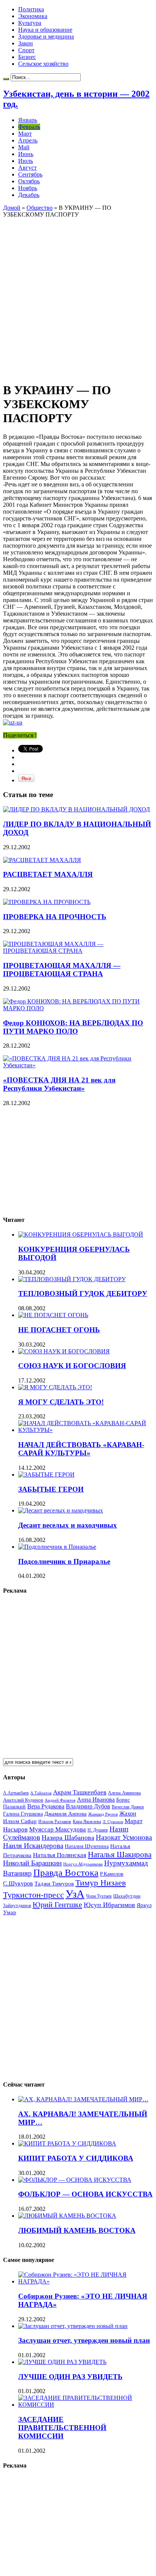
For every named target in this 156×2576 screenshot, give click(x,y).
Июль (26, 161)
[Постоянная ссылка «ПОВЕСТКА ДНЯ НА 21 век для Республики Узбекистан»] (78, 1065)
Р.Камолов (112, 1874)
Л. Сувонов (113, 1822)
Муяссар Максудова (58, 1829)
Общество (40, 208)
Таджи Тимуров (54, 1883)
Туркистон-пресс (34, 1895)
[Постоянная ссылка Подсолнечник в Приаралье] (57, 1547)
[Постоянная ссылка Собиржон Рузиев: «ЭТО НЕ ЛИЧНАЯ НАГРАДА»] (86, 2281)
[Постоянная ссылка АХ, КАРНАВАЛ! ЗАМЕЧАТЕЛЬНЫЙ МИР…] (83, 2099)
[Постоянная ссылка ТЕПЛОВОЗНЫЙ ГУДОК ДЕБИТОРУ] (72, 1279)
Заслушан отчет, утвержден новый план (84, 2340)
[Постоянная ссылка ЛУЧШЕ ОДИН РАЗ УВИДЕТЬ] (62, 2362)
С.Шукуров (18, 1883)
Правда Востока (66, 1872)
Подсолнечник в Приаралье (64, 1561)
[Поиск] (6, 79)
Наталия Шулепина (87, 1846)
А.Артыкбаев (16, 1793)
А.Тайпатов (41, 1793)
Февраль (29, 127)
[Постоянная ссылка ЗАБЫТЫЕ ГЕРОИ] (46, 1475)
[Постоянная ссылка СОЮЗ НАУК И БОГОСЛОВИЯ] (64, 1351)
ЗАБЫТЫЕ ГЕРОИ (51, 1489)
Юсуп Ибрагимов (109, 1905)
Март (25, 134)
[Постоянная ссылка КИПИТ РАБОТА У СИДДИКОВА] (67, 2143)
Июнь (26, 154)
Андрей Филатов (60, 1800)
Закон (26, 43)
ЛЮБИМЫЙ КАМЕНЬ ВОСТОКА (77, 2230)
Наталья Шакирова (120, 1854)
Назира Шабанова (68, 1838)
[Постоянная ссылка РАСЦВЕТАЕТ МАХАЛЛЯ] (42, 860)
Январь (28, 120)
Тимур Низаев (101, 1883)
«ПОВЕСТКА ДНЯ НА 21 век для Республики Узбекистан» (59, 1084)
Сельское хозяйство (43, 64)
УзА (75, 1894)
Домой (12, 208)
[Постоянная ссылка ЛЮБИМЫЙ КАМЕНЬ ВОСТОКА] (67, 2216)
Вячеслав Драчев (128, 1807)
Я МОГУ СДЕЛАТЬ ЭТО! (61, 1402)
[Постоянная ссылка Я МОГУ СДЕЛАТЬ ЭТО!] (55, 1387)
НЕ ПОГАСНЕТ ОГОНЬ (59, 1330)
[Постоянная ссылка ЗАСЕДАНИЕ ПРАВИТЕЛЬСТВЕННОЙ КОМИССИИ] (86, 2405)
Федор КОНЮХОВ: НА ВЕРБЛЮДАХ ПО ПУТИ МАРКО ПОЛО (73, 1027)
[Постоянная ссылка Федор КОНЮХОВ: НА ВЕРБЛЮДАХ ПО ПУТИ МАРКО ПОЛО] (78, 1008)
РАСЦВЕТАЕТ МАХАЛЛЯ (48, 874)
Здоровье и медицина (46, 36)
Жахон (128, 1814)
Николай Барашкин (32, 1863)
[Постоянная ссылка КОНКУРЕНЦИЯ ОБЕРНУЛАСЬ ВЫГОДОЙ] (81, 1235)
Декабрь (29, 195)
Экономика (33, 16)
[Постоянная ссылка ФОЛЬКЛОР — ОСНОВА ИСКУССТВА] (75, 2180)
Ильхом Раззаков (55, 1822)
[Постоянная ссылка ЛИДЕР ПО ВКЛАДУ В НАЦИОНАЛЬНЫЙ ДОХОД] (76, 809)
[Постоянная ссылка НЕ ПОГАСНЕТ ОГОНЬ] (53, 1315)
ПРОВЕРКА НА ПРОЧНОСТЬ (55, 917)
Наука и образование (45, 30)
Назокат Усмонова (124, 1837)
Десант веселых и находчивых (68, 1525)
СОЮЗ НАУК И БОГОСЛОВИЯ (72, 1366)
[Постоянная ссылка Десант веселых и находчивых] (61, 1510)
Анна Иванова (96, 1800)
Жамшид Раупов (103, 1814)
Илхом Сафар (20, 1821)
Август (27, 168)
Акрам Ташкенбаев (80, 1792)
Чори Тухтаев (99, 1896)
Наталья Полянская (60, 1855)
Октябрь (29, 181)
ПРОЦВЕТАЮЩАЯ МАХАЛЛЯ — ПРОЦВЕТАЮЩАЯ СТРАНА (62, 970)
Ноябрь (28, 188)
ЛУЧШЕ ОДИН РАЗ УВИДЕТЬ (70, 2377)
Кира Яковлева (87, 1822)
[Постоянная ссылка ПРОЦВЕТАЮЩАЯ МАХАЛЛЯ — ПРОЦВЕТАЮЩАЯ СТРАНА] (78, 951)
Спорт (26, 50)
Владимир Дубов (88, 1806)
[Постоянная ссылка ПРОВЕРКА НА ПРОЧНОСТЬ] (47, 902)
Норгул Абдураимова (83, 1864)
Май (24, 147)
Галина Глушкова (23, 1814)
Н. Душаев (98, 1830)
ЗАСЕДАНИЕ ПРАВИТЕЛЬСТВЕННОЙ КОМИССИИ (62, 2428)
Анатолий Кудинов (23, 1800)
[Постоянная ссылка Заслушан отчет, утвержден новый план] (73, 2326)
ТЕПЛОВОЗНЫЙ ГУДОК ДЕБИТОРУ (83, 1293)
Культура (30, 23)
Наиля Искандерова (33, 1846)
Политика (31, 9)
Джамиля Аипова (66, 1814)
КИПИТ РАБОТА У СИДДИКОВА (76, 2158)
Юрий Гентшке (57, 1904)
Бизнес (27, 57)
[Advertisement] (78, 296)
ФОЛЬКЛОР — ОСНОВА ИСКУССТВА (85, 2194)
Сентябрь (30, 174)
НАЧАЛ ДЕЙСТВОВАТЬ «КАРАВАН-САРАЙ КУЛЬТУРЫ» (81, 1449)
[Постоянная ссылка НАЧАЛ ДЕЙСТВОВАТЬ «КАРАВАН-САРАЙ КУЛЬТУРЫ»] (86, 1430)
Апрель (28, 140)
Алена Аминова (124, 1793)
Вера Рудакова (46, 1806)
